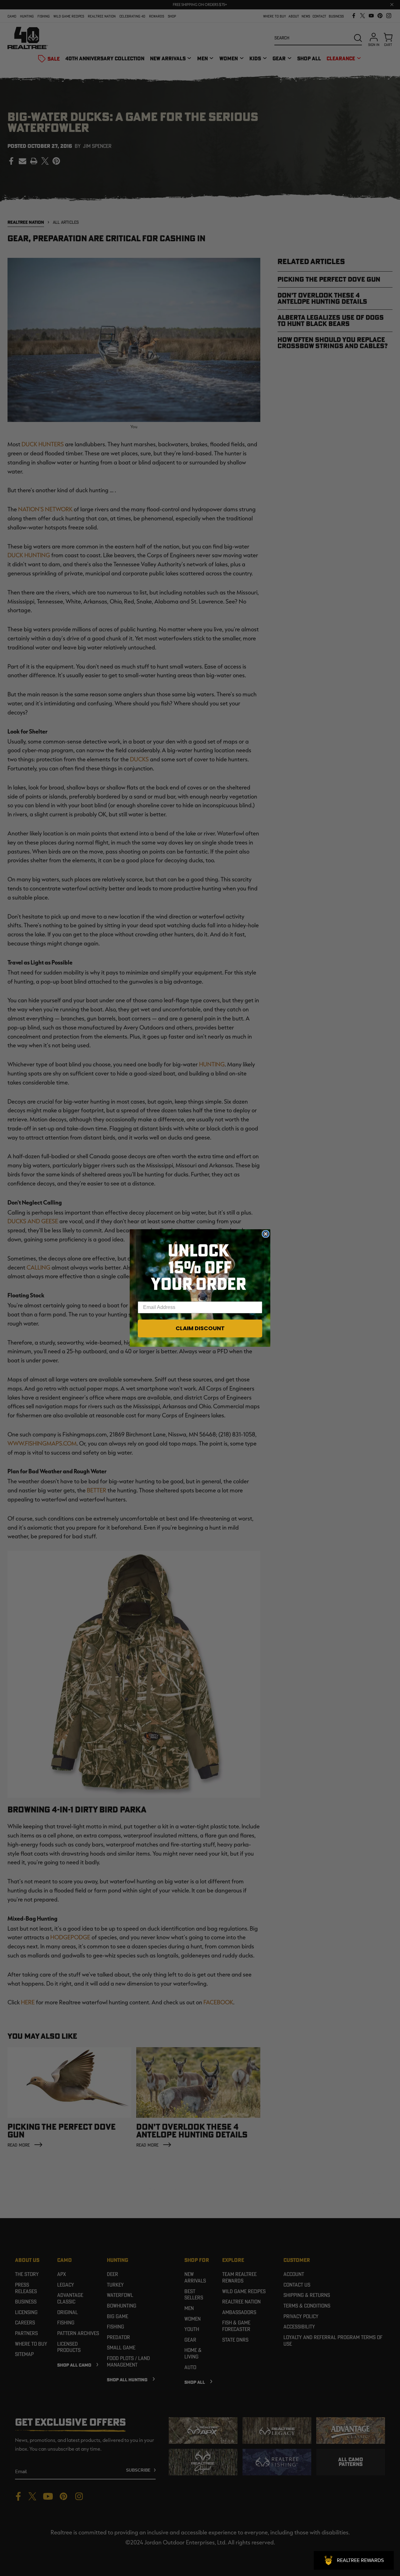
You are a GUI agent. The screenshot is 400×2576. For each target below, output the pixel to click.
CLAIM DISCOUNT (200, 1328)
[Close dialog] (266, 1234)
